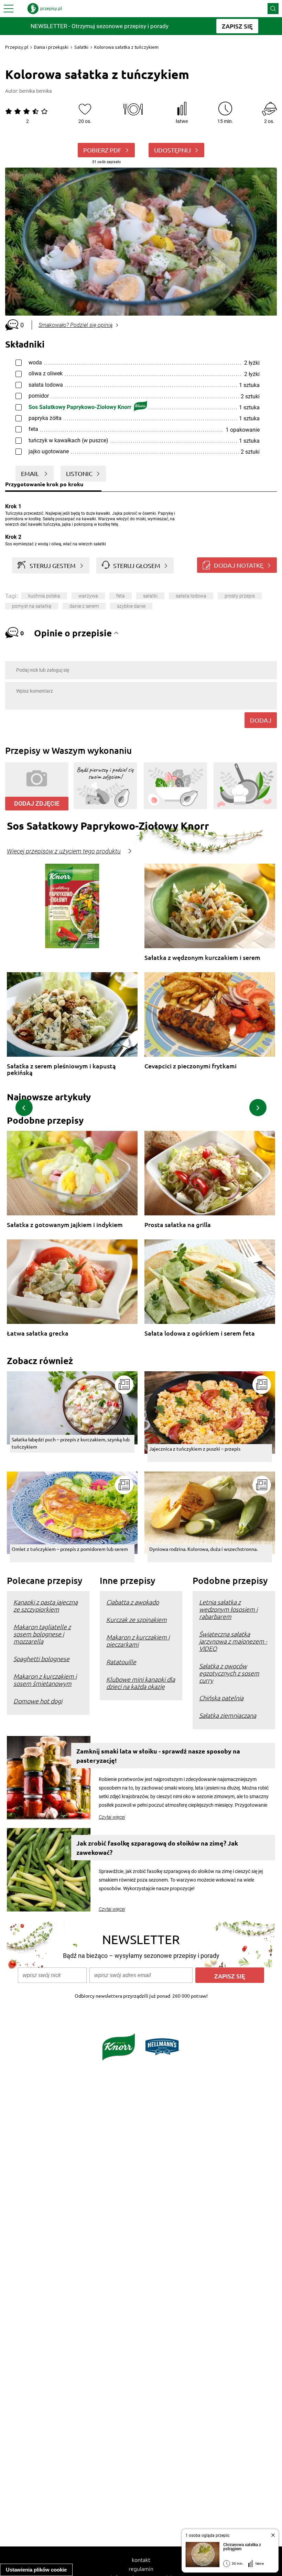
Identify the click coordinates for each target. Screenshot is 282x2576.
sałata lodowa (191, 596)
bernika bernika (36, 91)
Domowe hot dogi (38, 1701)
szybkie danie (131, 606)
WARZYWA (88, 596)
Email (31, 473)
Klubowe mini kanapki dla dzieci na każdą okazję (141, 1683)
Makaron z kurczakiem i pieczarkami (138, 1641)
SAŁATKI (150, 596)
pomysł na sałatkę (32, 606)
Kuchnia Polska (44, 596)
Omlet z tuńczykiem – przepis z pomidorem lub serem (70, 1549)
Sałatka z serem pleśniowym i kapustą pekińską (61, 1069)
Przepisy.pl (17, 47)
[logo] (45, 9)
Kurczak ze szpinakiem (137, 1619)
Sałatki (81, 47)
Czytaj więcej (112, 1817)
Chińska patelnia (221, 1698)
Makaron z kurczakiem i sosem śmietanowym (45, 1680)
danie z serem (84, 606)
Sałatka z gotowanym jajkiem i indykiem (65, 1225)
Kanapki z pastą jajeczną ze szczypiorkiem (46, 1605)
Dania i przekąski (51, 47)
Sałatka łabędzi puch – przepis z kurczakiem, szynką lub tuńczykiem (71, 1443)
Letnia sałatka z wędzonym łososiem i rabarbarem (228, 1609)
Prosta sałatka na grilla (178, 1225)
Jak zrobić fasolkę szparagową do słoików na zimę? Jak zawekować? (157, 1848)
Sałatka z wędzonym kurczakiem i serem (202, 958)
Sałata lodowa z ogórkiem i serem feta (200, 1333)
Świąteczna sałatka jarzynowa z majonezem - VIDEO (233, 1641)
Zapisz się (230, 1976)
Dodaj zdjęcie (37, 803)
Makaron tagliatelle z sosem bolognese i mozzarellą (42, 1634)
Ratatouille (121, 1662)
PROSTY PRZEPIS (240, 596)
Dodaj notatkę (239, 565)
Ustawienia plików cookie (36, 2570)
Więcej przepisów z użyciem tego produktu (64, 851)
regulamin (141, 2568)
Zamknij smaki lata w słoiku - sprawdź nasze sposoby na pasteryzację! (158, 1756)
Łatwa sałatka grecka (38, 1333)
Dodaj (261, 720)
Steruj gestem (53, 565)
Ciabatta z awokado (133, 1602)
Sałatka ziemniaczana (228, 1715)
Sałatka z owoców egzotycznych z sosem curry (229, 1673)
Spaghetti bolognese (41, 1659)
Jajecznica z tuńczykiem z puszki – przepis (195, 1449)
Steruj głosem (137, 565)
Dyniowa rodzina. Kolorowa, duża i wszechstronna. (203, 1549)
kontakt (141, 2560)
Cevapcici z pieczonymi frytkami (191, 1066)
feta (121, 596)
